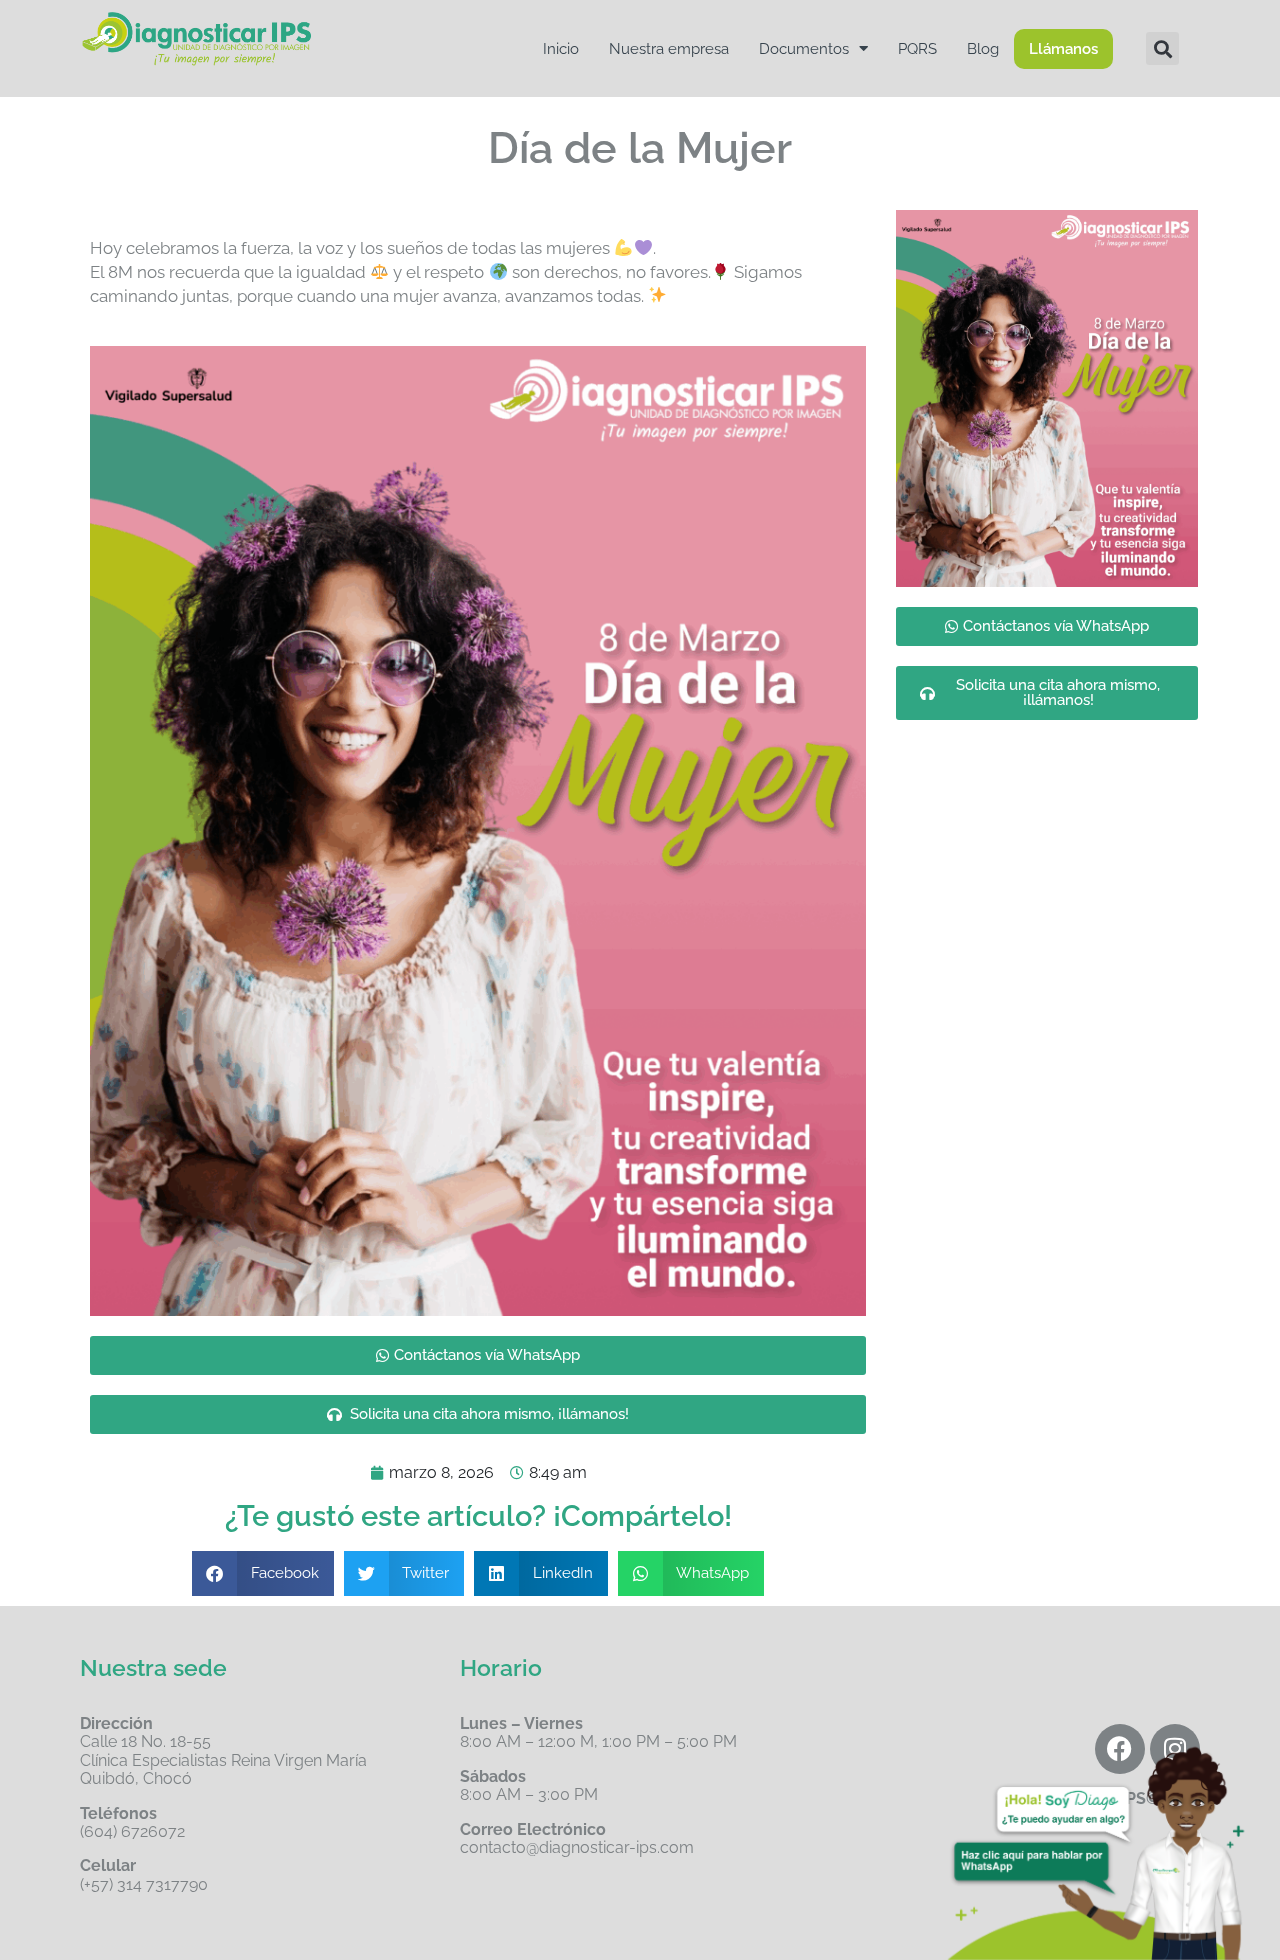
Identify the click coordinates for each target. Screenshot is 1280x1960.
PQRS (917, 49)
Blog (983, 49)
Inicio (561, 49)
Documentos (804, 49)
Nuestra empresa (669, 49)
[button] (1162, 48)
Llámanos (1063, 49)
